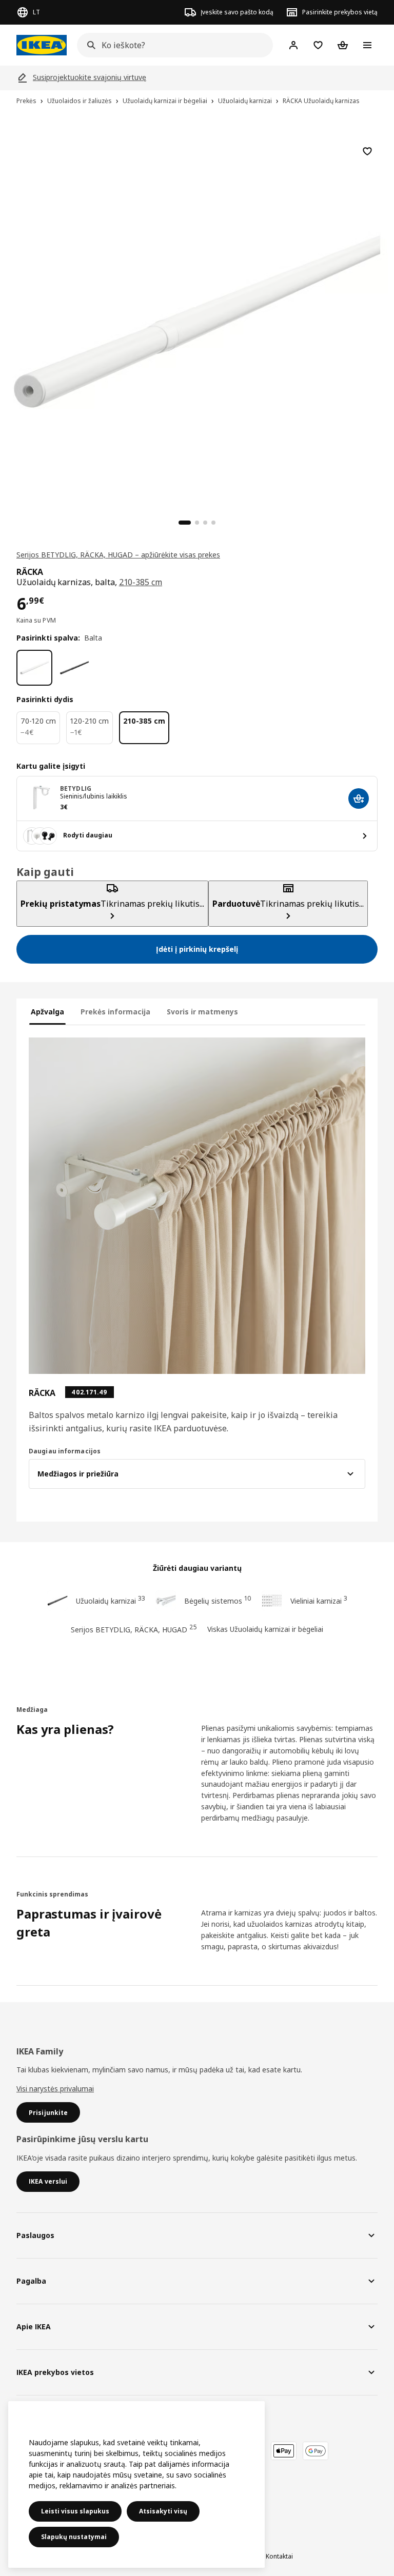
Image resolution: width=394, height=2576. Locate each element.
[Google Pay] (316, 2451)
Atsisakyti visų (163, 2511)
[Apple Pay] (284, 2451)
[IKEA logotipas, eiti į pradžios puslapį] (42, 45)
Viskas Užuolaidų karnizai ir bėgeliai (265, 1629)
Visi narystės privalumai (55, 2089)
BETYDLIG (76, 788)
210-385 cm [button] (141, 582)
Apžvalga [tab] (47, 1012)
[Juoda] (74, 668)
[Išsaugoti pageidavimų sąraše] (367, 151)
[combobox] (172, 45)
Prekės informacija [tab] (115, 1012)
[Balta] (34, 668)
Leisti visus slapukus (75, 2511)
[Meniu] (367, 45)
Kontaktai (279, 2556)
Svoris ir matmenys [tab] (202, 1012)
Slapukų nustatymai (74, 2537)
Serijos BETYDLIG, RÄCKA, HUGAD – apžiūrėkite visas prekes (118, 555)
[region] (197, 320)
